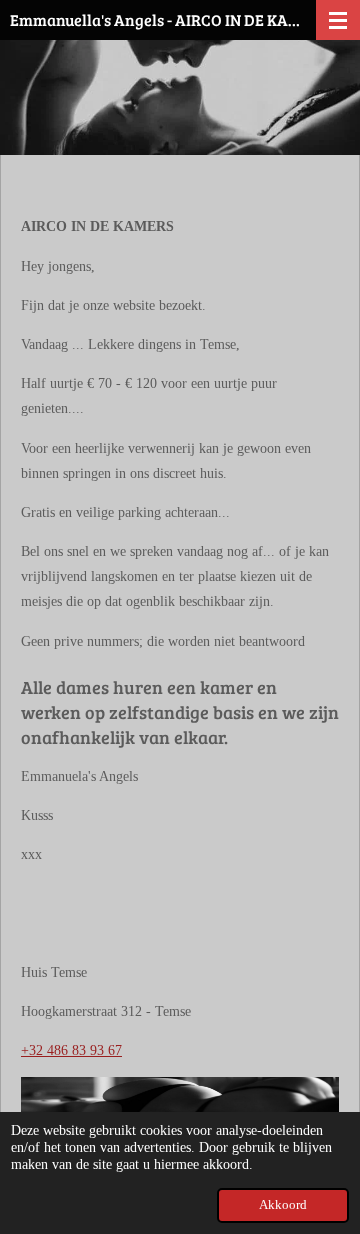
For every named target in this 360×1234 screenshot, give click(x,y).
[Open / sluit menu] (338, 20)
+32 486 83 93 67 (71, 1050)
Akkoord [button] (283, 1205)
